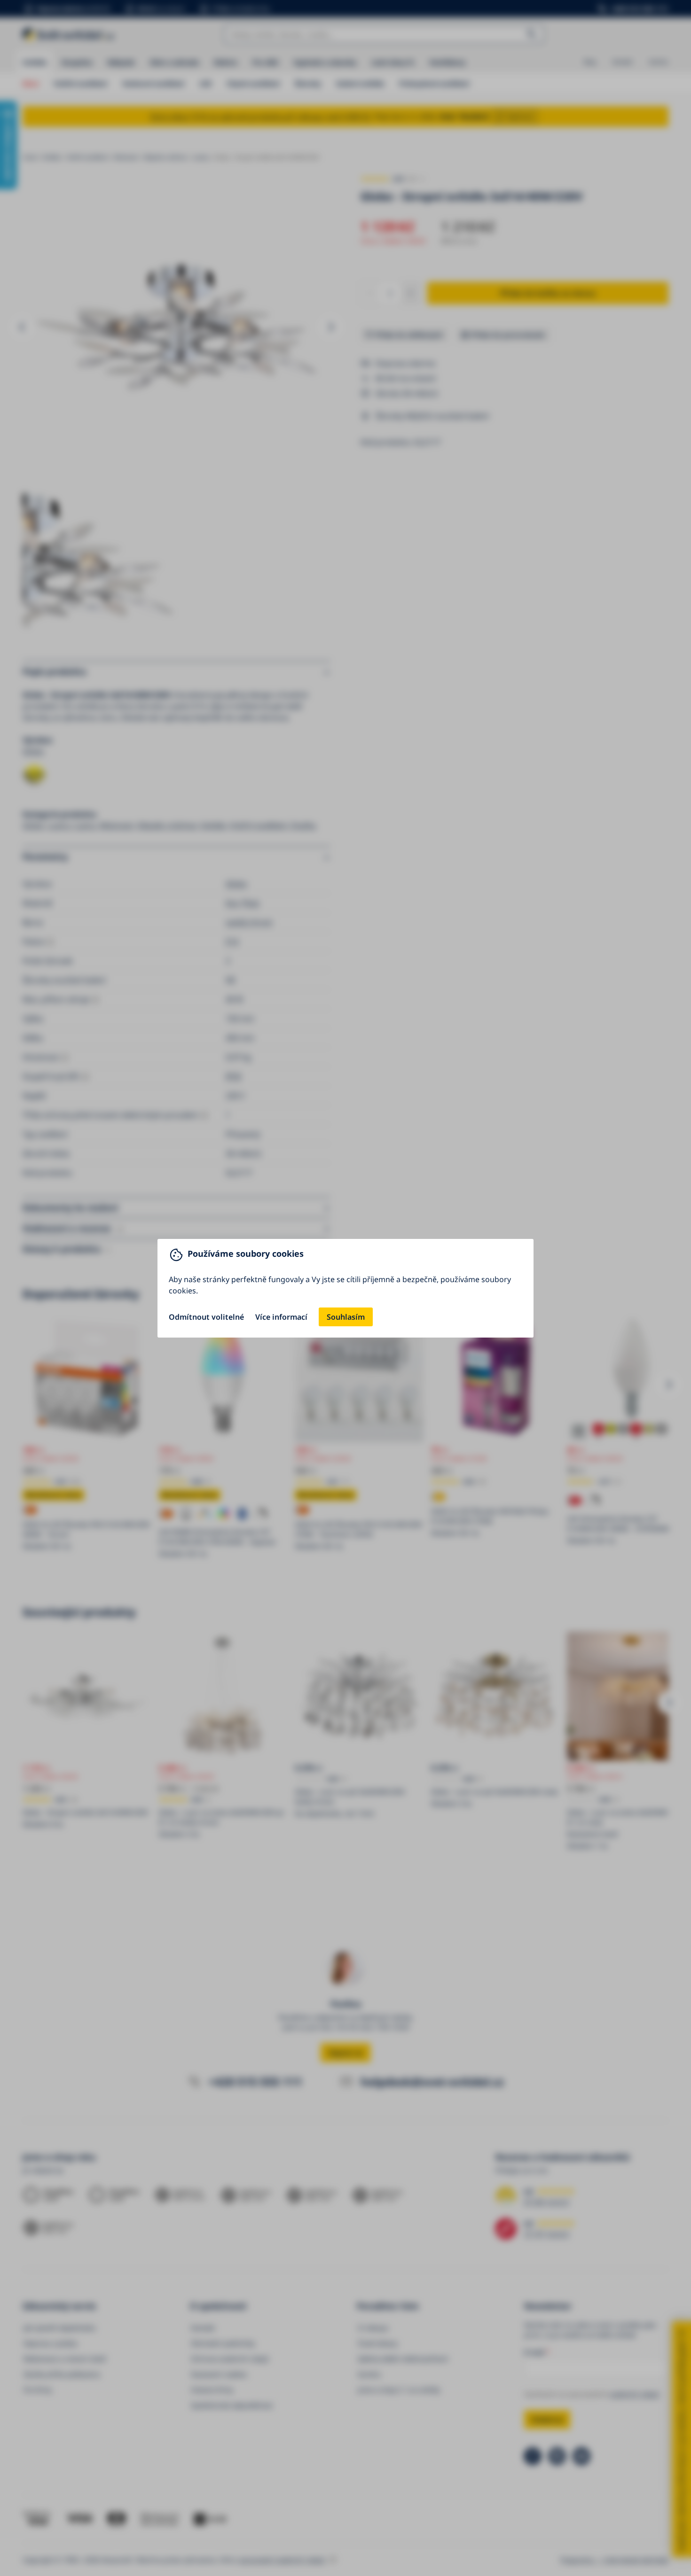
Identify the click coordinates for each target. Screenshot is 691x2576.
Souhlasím (346, 1317)
